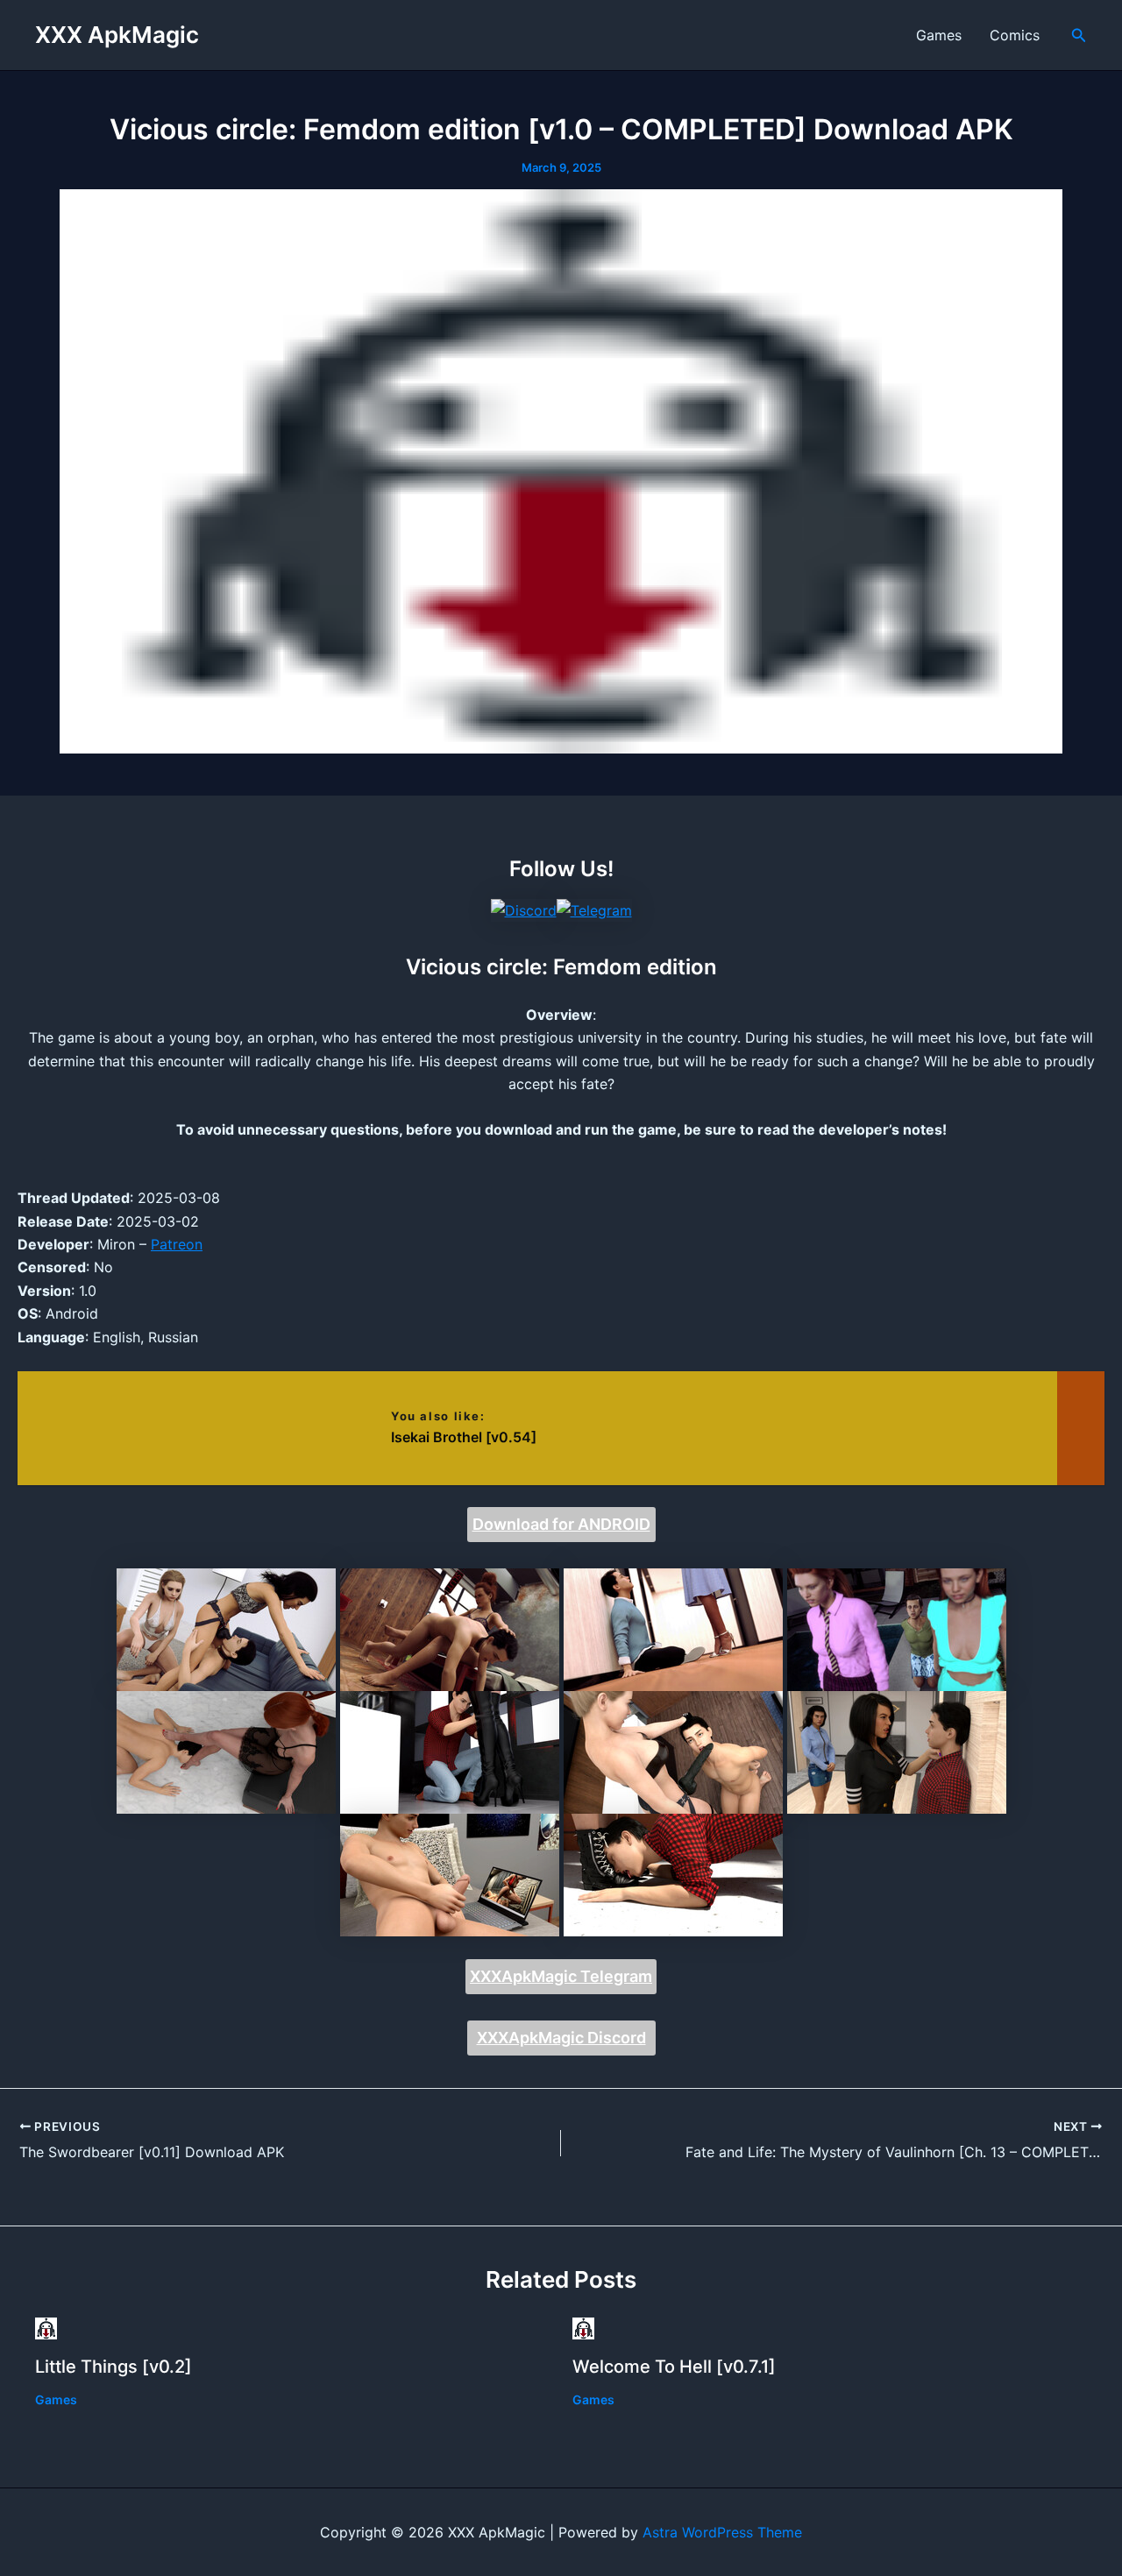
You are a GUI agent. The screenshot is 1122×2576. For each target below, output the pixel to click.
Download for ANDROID (561, 1524)
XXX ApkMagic (117, 35)
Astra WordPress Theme (722, 2532)
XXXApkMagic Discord (561, 2038)
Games (939, 35)
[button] (1079, 35)
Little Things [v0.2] (114, 2367)
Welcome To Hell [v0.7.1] (674, 2367)
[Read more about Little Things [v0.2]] (46, 2327)
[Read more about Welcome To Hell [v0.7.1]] (583, 2327)
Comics (1015, 35)
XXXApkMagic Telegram (561, 1976)
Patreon (177, 1244)
